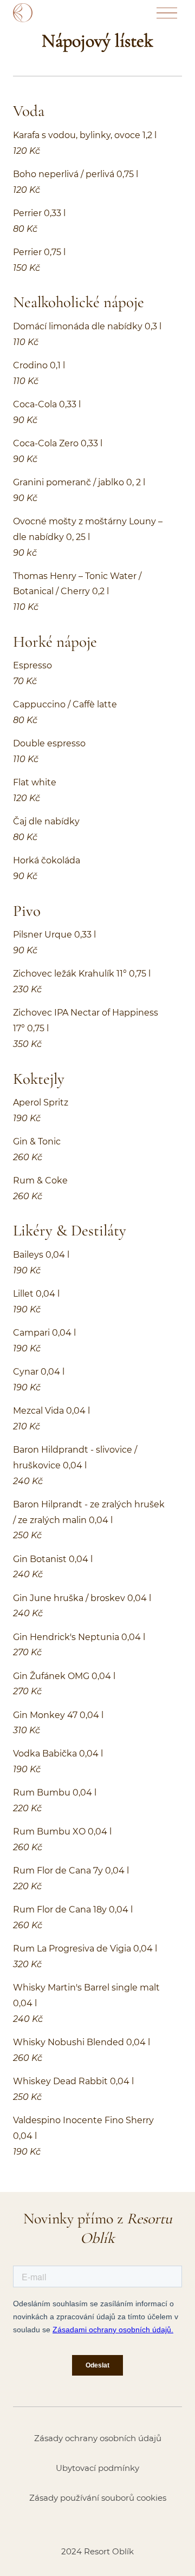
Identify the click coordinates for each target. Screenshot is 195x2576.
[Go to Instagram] (97, 2525)
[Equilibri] (39, 13)
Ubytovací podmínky (97, 2468)
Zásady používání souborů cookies (98, 2498)
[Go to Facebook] (69, 2525)
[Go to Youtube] (126, 2525)
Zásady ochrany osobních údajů (98, 2438)
